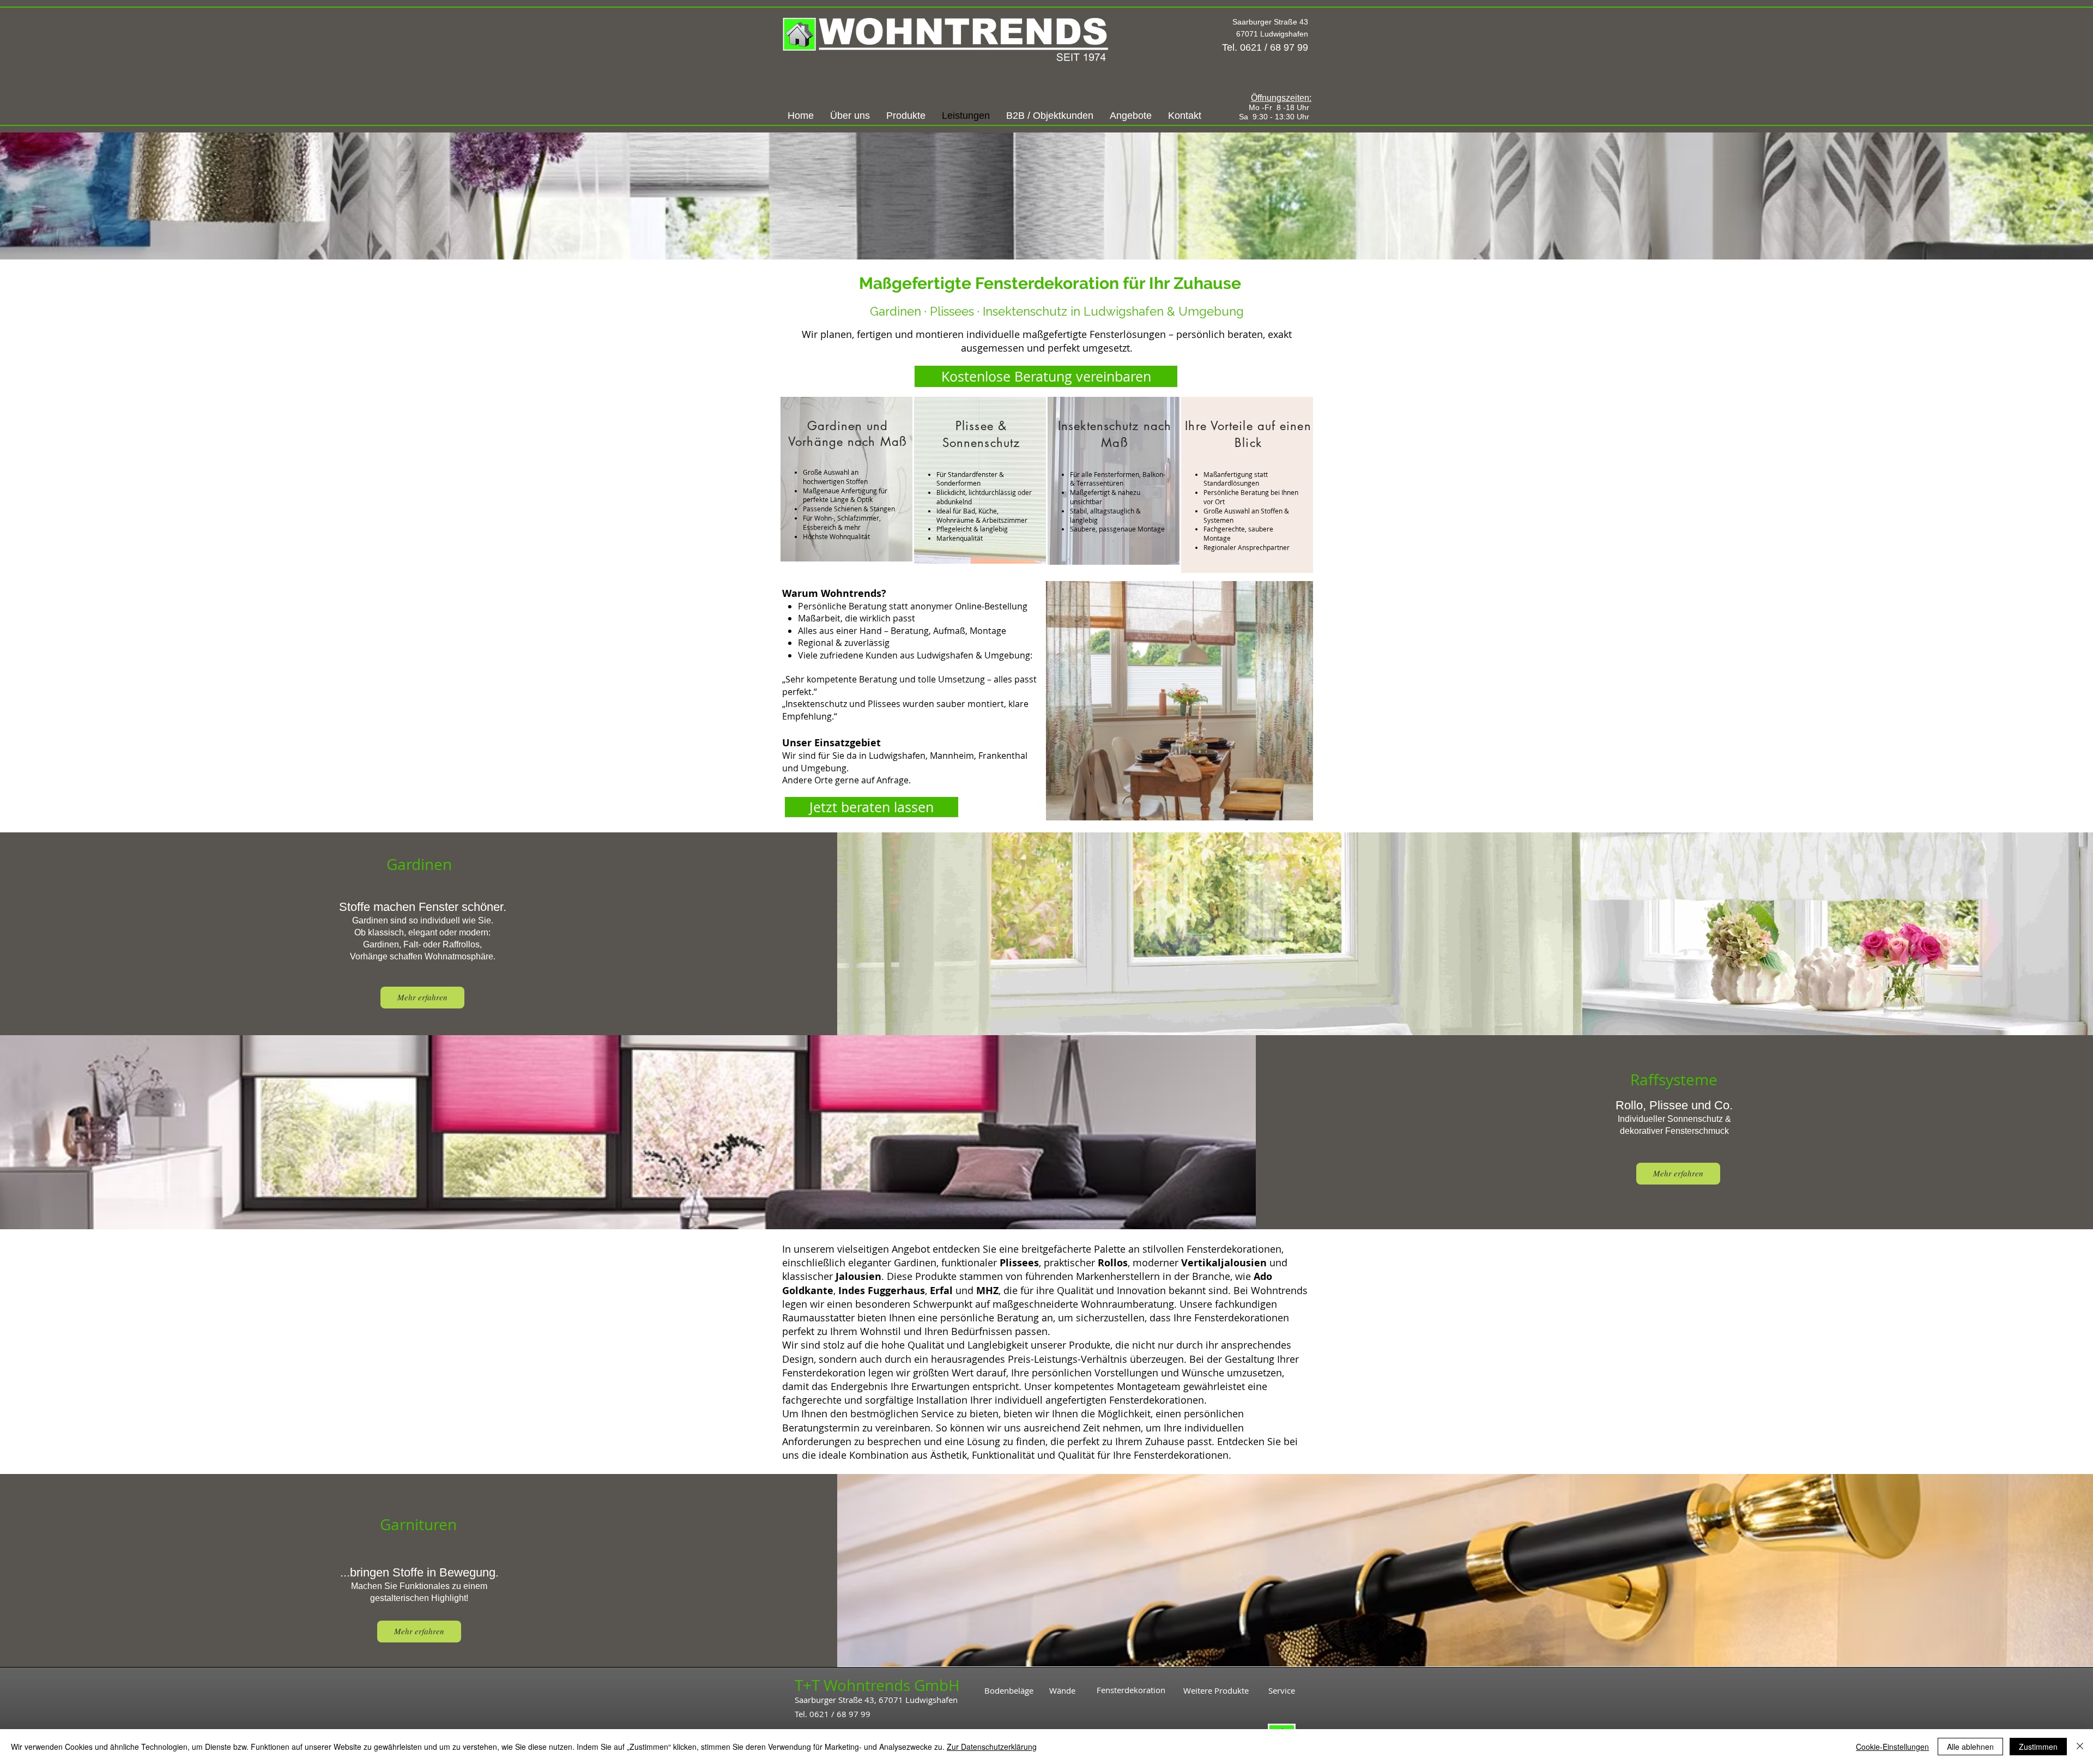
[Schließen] (2080, 1747)
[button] (1050, 116)
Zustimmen (2038, 1747)
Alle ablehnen (1970, 1747)
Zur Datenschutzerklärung (992, 1747)
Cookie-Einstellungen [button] (1892, 1747)
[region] (846, 479)
